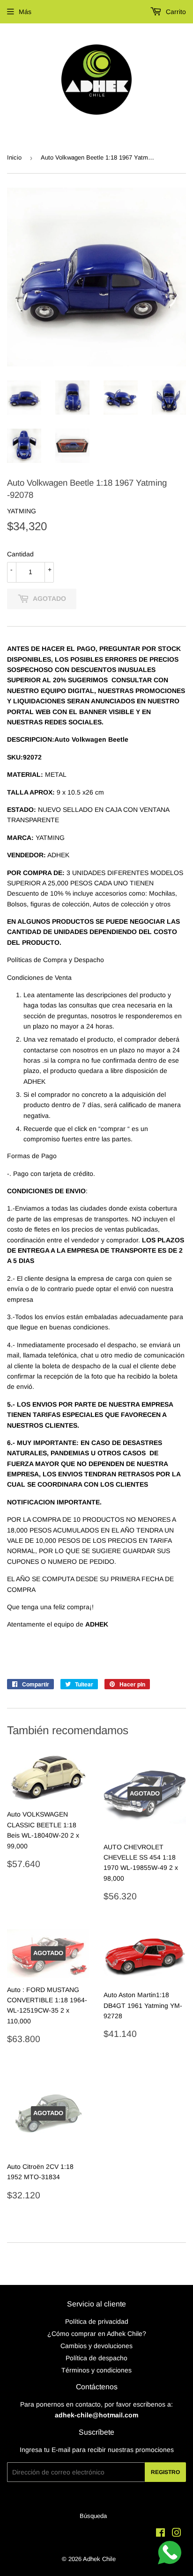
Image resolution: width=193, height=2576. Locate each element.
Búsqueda (93, 2516)
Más (25, 12)
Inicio (14, 157)
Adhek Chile (99, 2559)
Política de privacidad (97, 2321)
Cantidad (20, 554)
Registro (165, 2472)
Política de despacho (96, 2358)
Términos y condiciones (96, 2370)
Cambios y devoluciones (96, 2346)
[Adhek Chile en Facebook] (160, 2534)
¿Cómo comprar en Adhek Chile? (97, 2334)
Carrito (175, 12)
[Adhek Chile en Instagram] (177, 2534)
